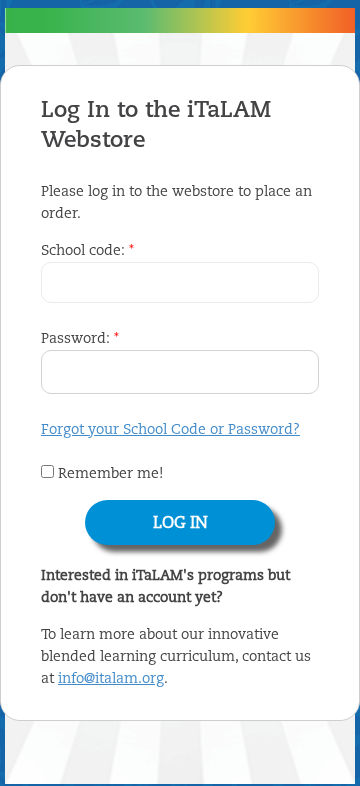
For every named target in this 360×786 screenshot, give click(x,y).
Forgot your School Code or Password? (170, 430)
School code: (87, 251)
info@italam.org (111, 679)
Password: (80, 339)
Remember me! (108, 474)
